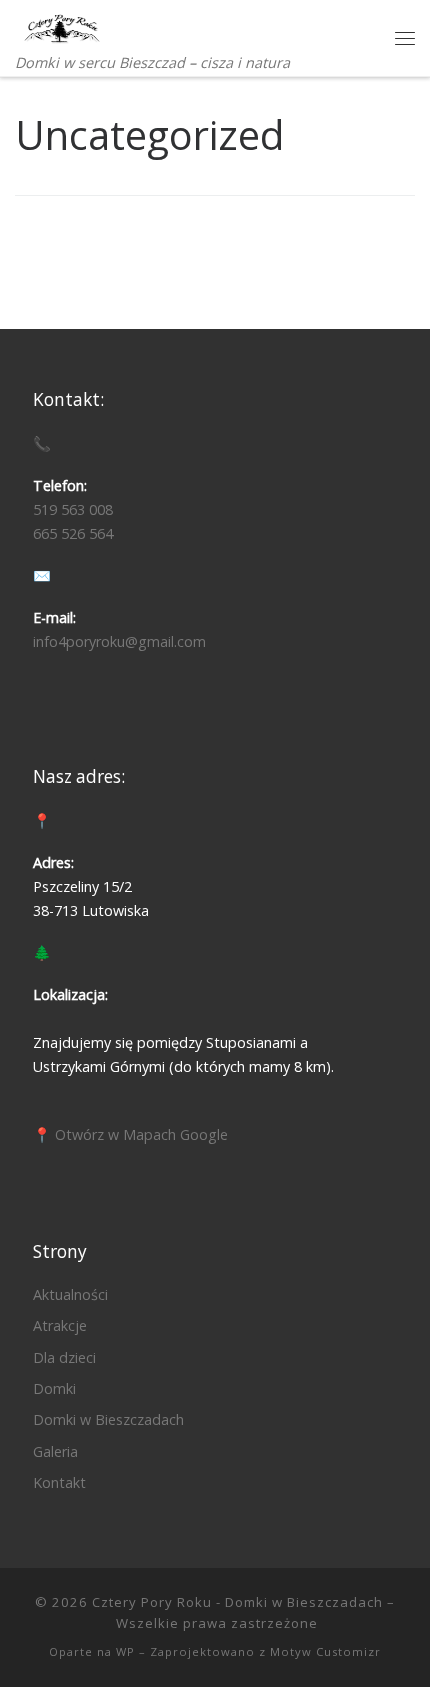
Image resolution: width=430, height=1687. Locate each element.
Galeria (55, 1451)
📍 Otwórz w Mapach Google (130, 1134)
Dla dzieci (64, 1357)
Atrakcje (60, 1325)
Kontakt (59, 1482)
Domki (54, 1388)
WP (125, 1651)
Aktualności (70, 1294)
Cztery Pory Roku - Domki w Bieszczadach (237, 1602)
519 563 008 (73, 509)
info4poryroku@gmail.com (119, 641)
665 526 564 (73, 533)
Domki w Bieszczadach (108, 1419)
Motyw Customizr (325, 1651)
